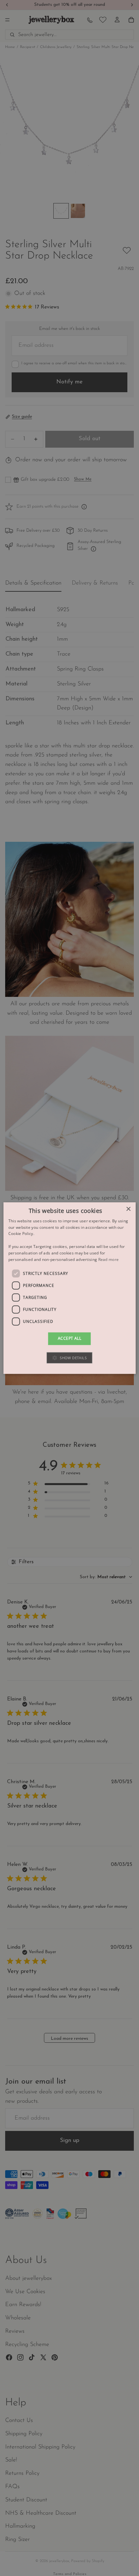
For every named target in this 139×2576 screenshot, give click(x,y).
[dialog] (70, 1288)
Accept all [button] (69, 1339)
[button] (69, 1358)
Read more (109, 1259)
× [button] (128, 1209)
